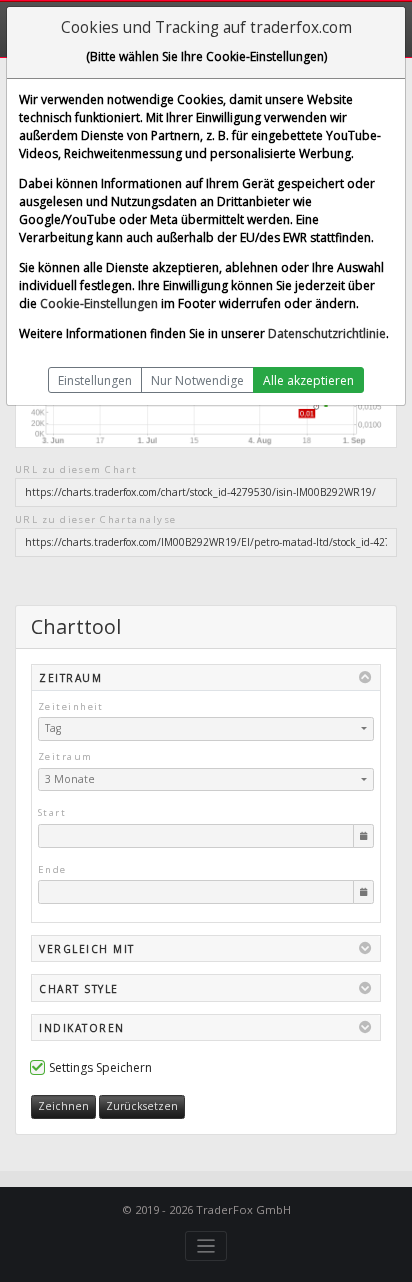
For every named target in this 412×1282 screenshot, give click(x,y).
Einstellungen (95, 380)
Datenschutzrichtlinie (327, 333)
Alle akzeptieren (308, 380)
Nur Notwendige (197, 380)
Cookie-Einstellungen (99, 303)
